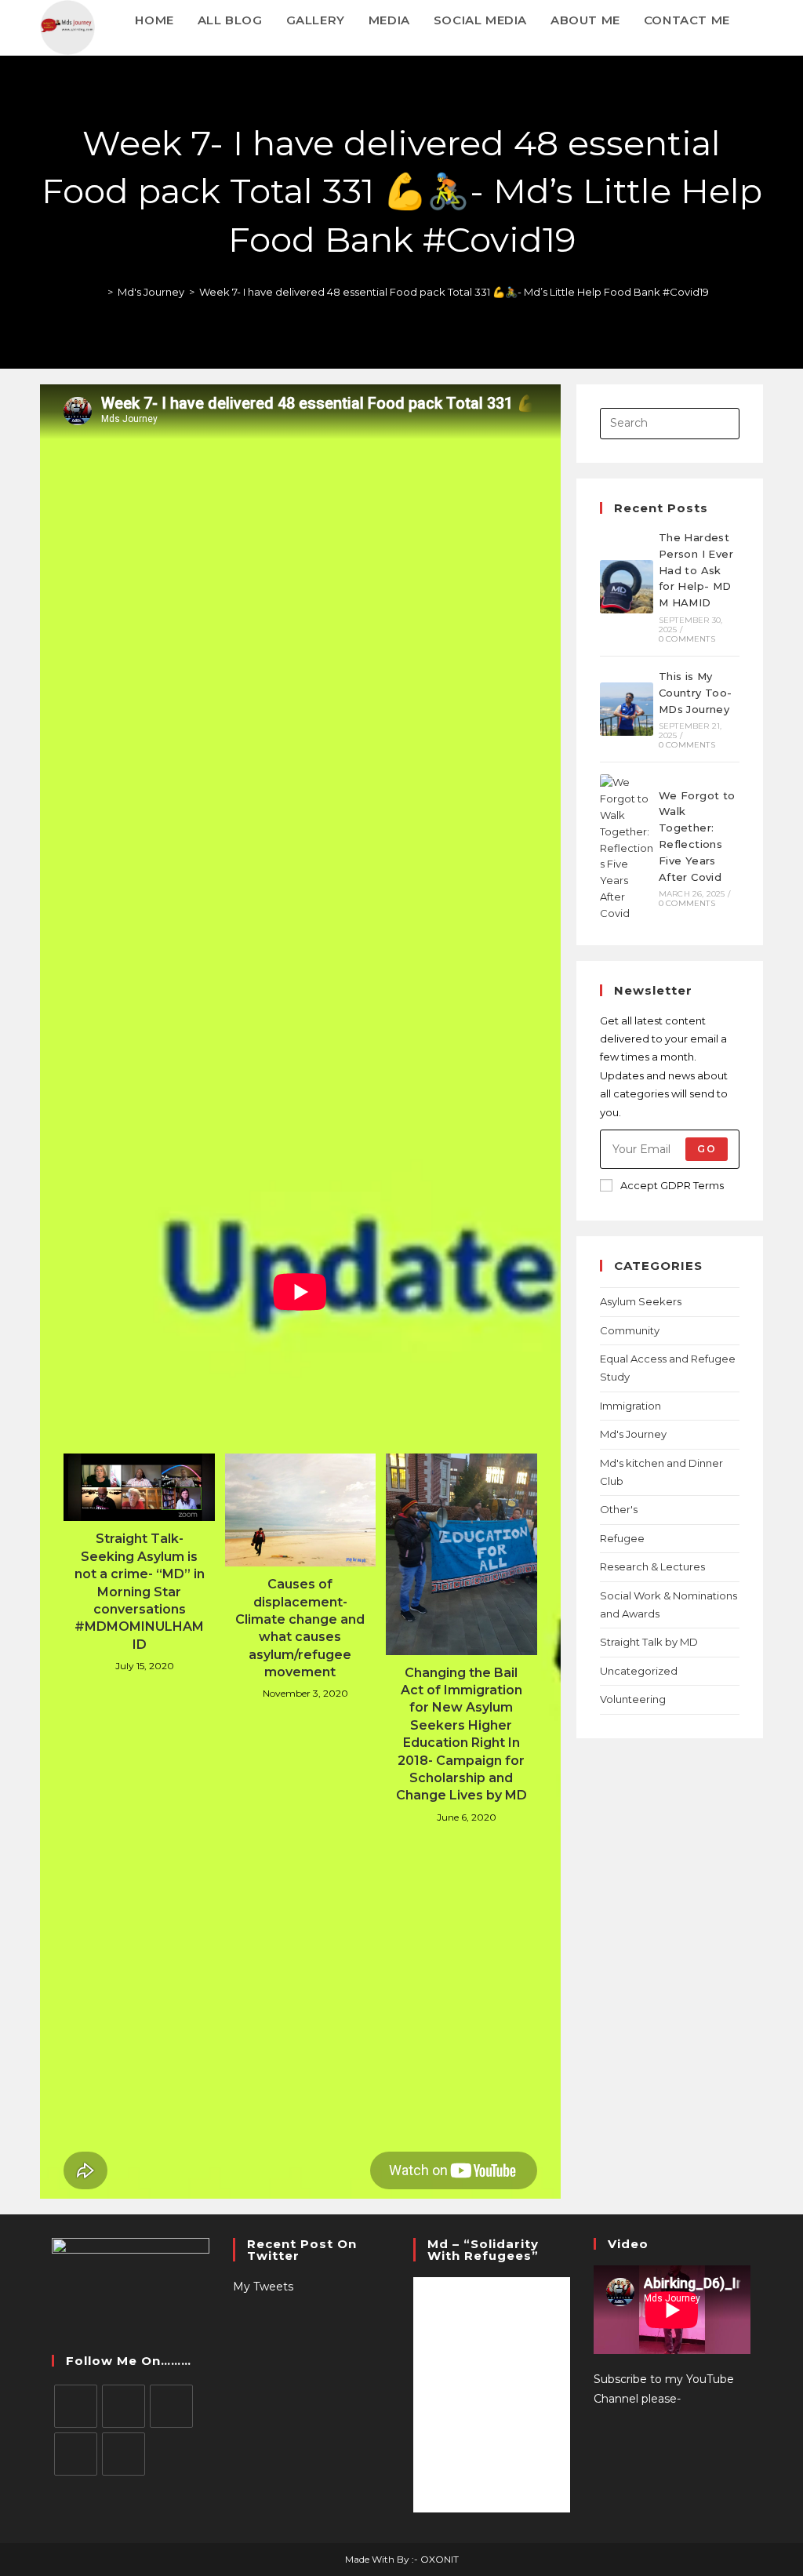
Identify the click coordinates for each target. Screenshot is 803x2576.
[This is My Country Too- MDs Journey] (627, 709)
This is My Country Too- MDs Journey (696, 693)
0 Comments (687, 639)
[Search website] (758, 20)
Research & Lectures (652, 1566)
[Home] (99, 292)
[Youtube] (124, 2454)
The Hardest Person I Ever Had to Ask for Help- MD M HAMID (696, 570)
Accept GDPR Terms (672, 1185)
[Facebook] (124, 2406)
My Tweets (263, 2287)
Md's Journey (633, 1434)
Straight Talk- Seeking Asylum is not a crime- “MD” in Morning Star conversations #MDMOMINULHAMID (140, 1591)
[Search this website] (670, 422)
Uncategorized (639, 1671)
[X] (76, 2406)
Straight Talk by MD (649, 1642)
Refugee (622, 1538)
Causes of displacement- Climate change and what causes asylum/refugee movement (300, 1628)
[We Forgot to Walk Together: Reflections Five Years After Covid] (627, 848)
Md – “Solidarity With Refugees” (483, 2250)
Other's (619, 1509)
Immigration (630, 1406)
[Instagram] (171, 2406)
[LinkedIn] (76, 2454)
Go (706, 1149)
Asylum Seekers (641, 1301)
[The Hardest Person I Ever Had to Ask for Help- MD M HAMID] (627, 587)
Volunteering (633, 1699)
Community (630, 1330)
